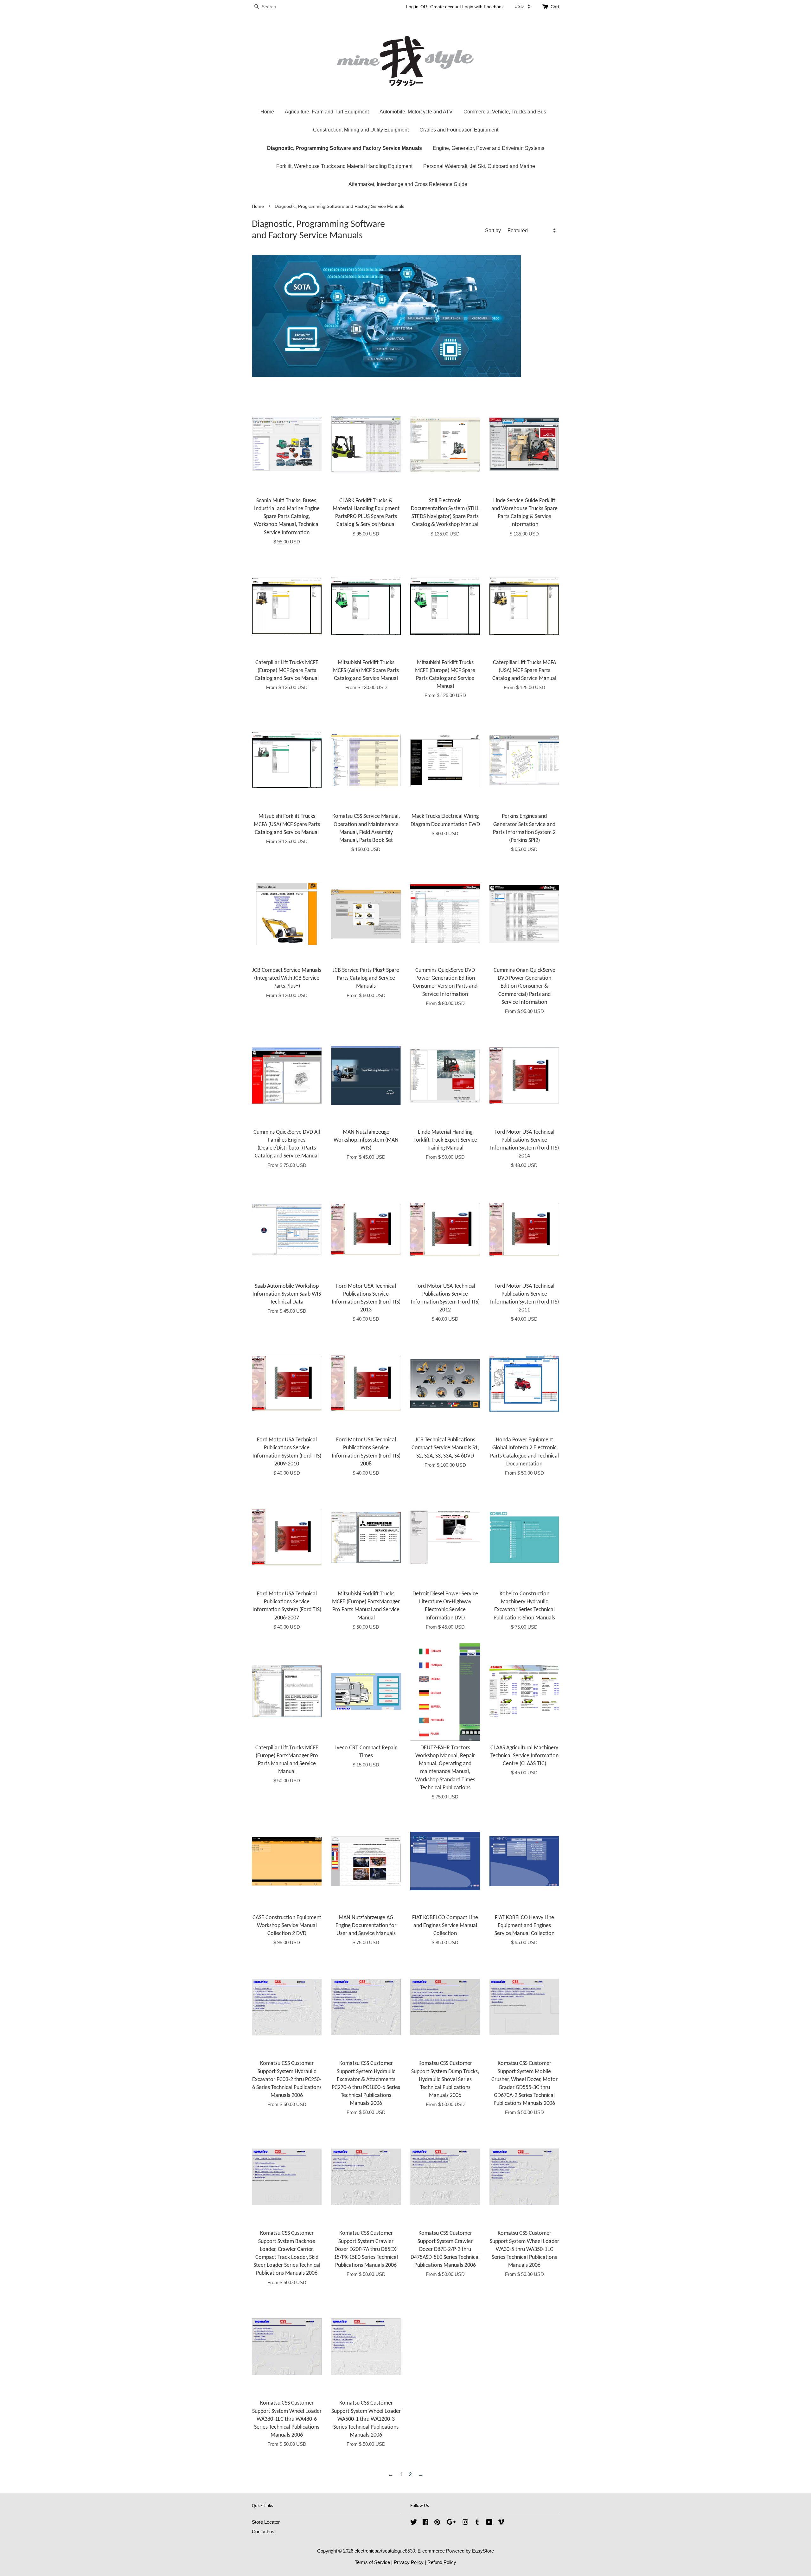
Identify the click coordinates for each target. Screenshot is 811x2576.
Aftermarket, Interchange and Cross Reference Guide (408, 184)
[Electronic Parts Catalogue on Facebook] (425, 2523)
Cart (555, 7)
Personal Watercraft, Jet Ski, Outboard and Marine (479, 166)
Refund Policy (442, 2562)
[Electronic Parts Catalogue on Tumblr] (477, 2523)
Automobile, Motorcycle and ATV (416, 112)
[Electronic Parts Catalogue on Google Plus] (451, 2523)
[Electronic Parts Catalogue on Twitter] (414, 2523)
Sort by (493, 230)
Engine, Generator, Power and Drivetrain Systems (489, 148)
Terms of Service (372, 2562)
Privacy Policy (409, 2562)
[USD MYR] (522, 6)
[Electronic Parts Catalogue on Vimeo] (501, 2523)
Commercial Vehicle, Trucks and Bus (505, 112)
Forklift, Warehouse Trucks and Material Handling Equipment (344, 166)
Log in (412, 7)
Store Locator (266, 2522)
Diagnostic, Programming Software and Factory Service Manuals (345, 148)
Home (267, 112)
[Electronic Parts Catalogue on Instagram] (465, 2523)
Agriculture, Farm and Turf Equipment (327, 112)
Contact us (263, 2531)
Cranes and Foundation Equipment (459, 130)
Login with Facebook (483, 7)
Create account (446, 7)
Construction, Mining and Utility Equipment (361, 130)
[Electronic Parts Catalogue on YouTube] (489, 2523)
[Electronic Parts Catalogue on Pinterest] (437, 2523)
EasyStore (483, 2551)
